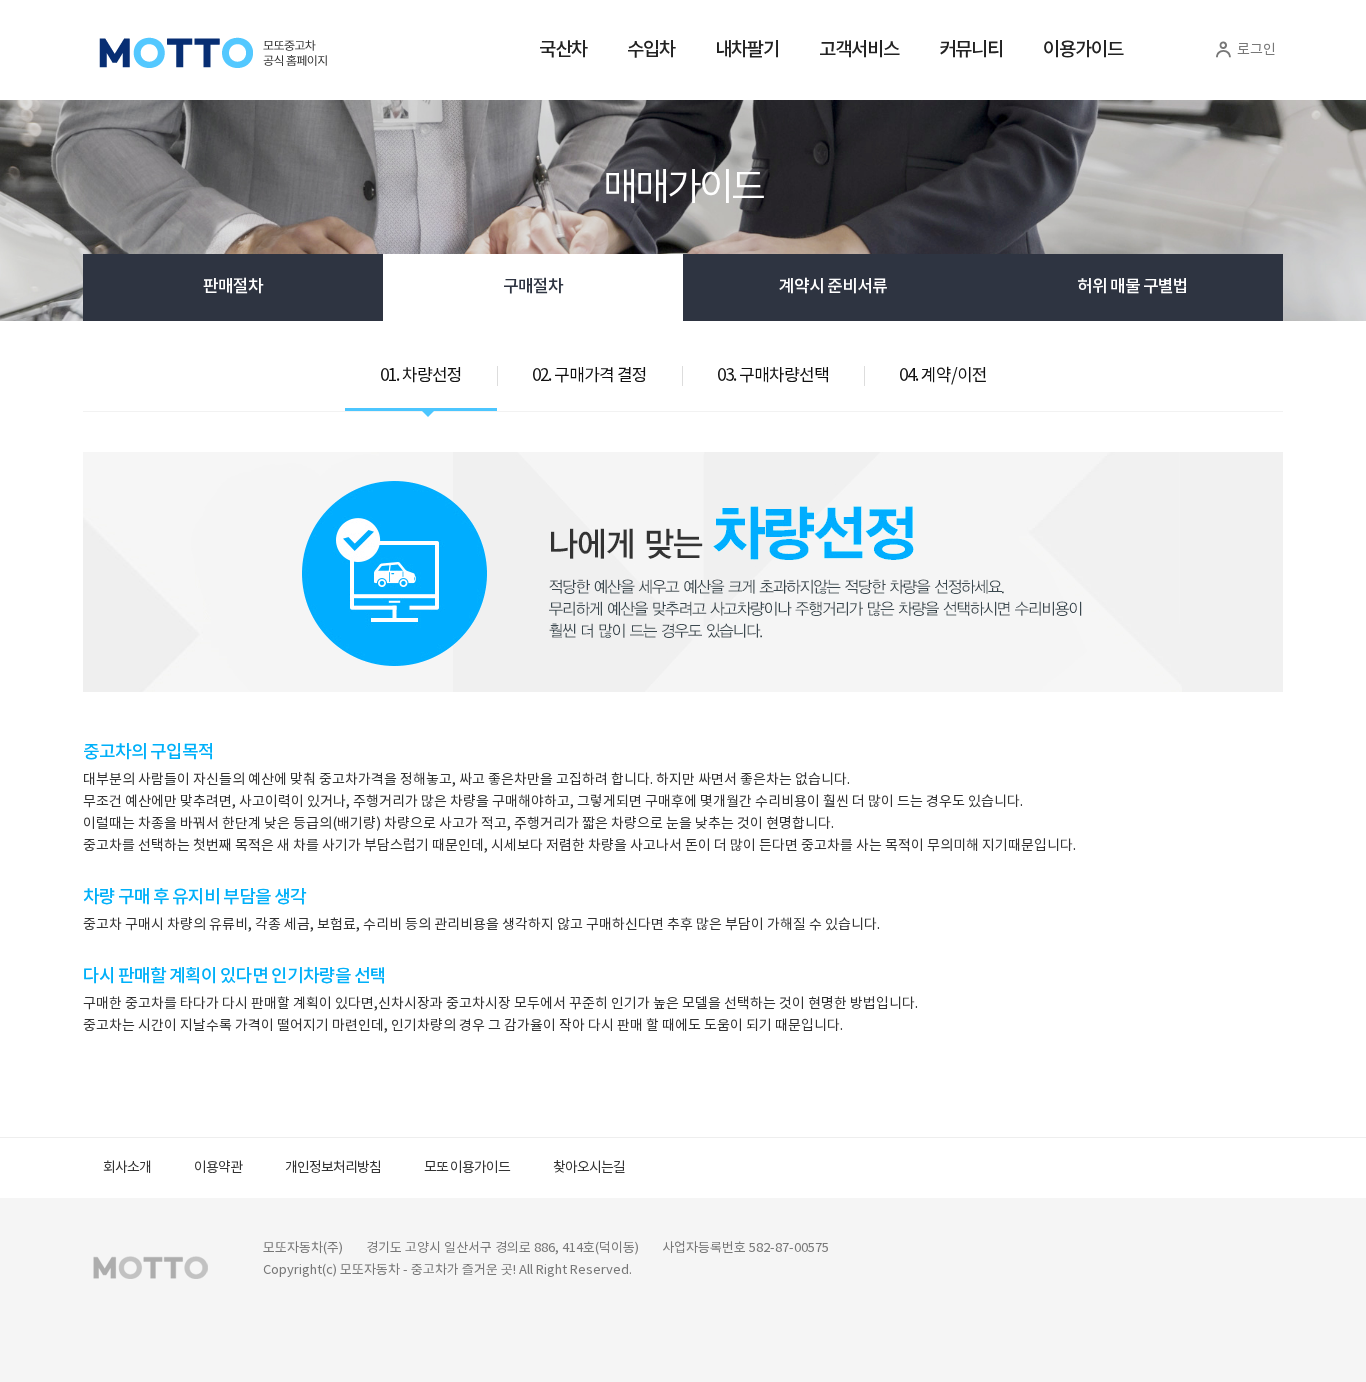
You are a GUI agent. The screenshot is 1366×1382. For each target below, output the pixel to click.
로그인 (1255, 50)
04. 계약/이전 (943, 376)
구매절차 (533, 287)
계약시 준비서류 (833, 287)
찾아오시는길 (589, 1168)
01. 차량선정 (421, 376)
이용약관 (218, 1168)
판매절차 (233, 287)
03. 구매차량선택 (773, 376)
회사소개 (127, 1168)
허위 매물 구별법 (1132, 287)
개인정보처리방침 (333, 1168)
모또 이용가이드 (467, 1168)
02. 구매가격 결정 (589, 376)
